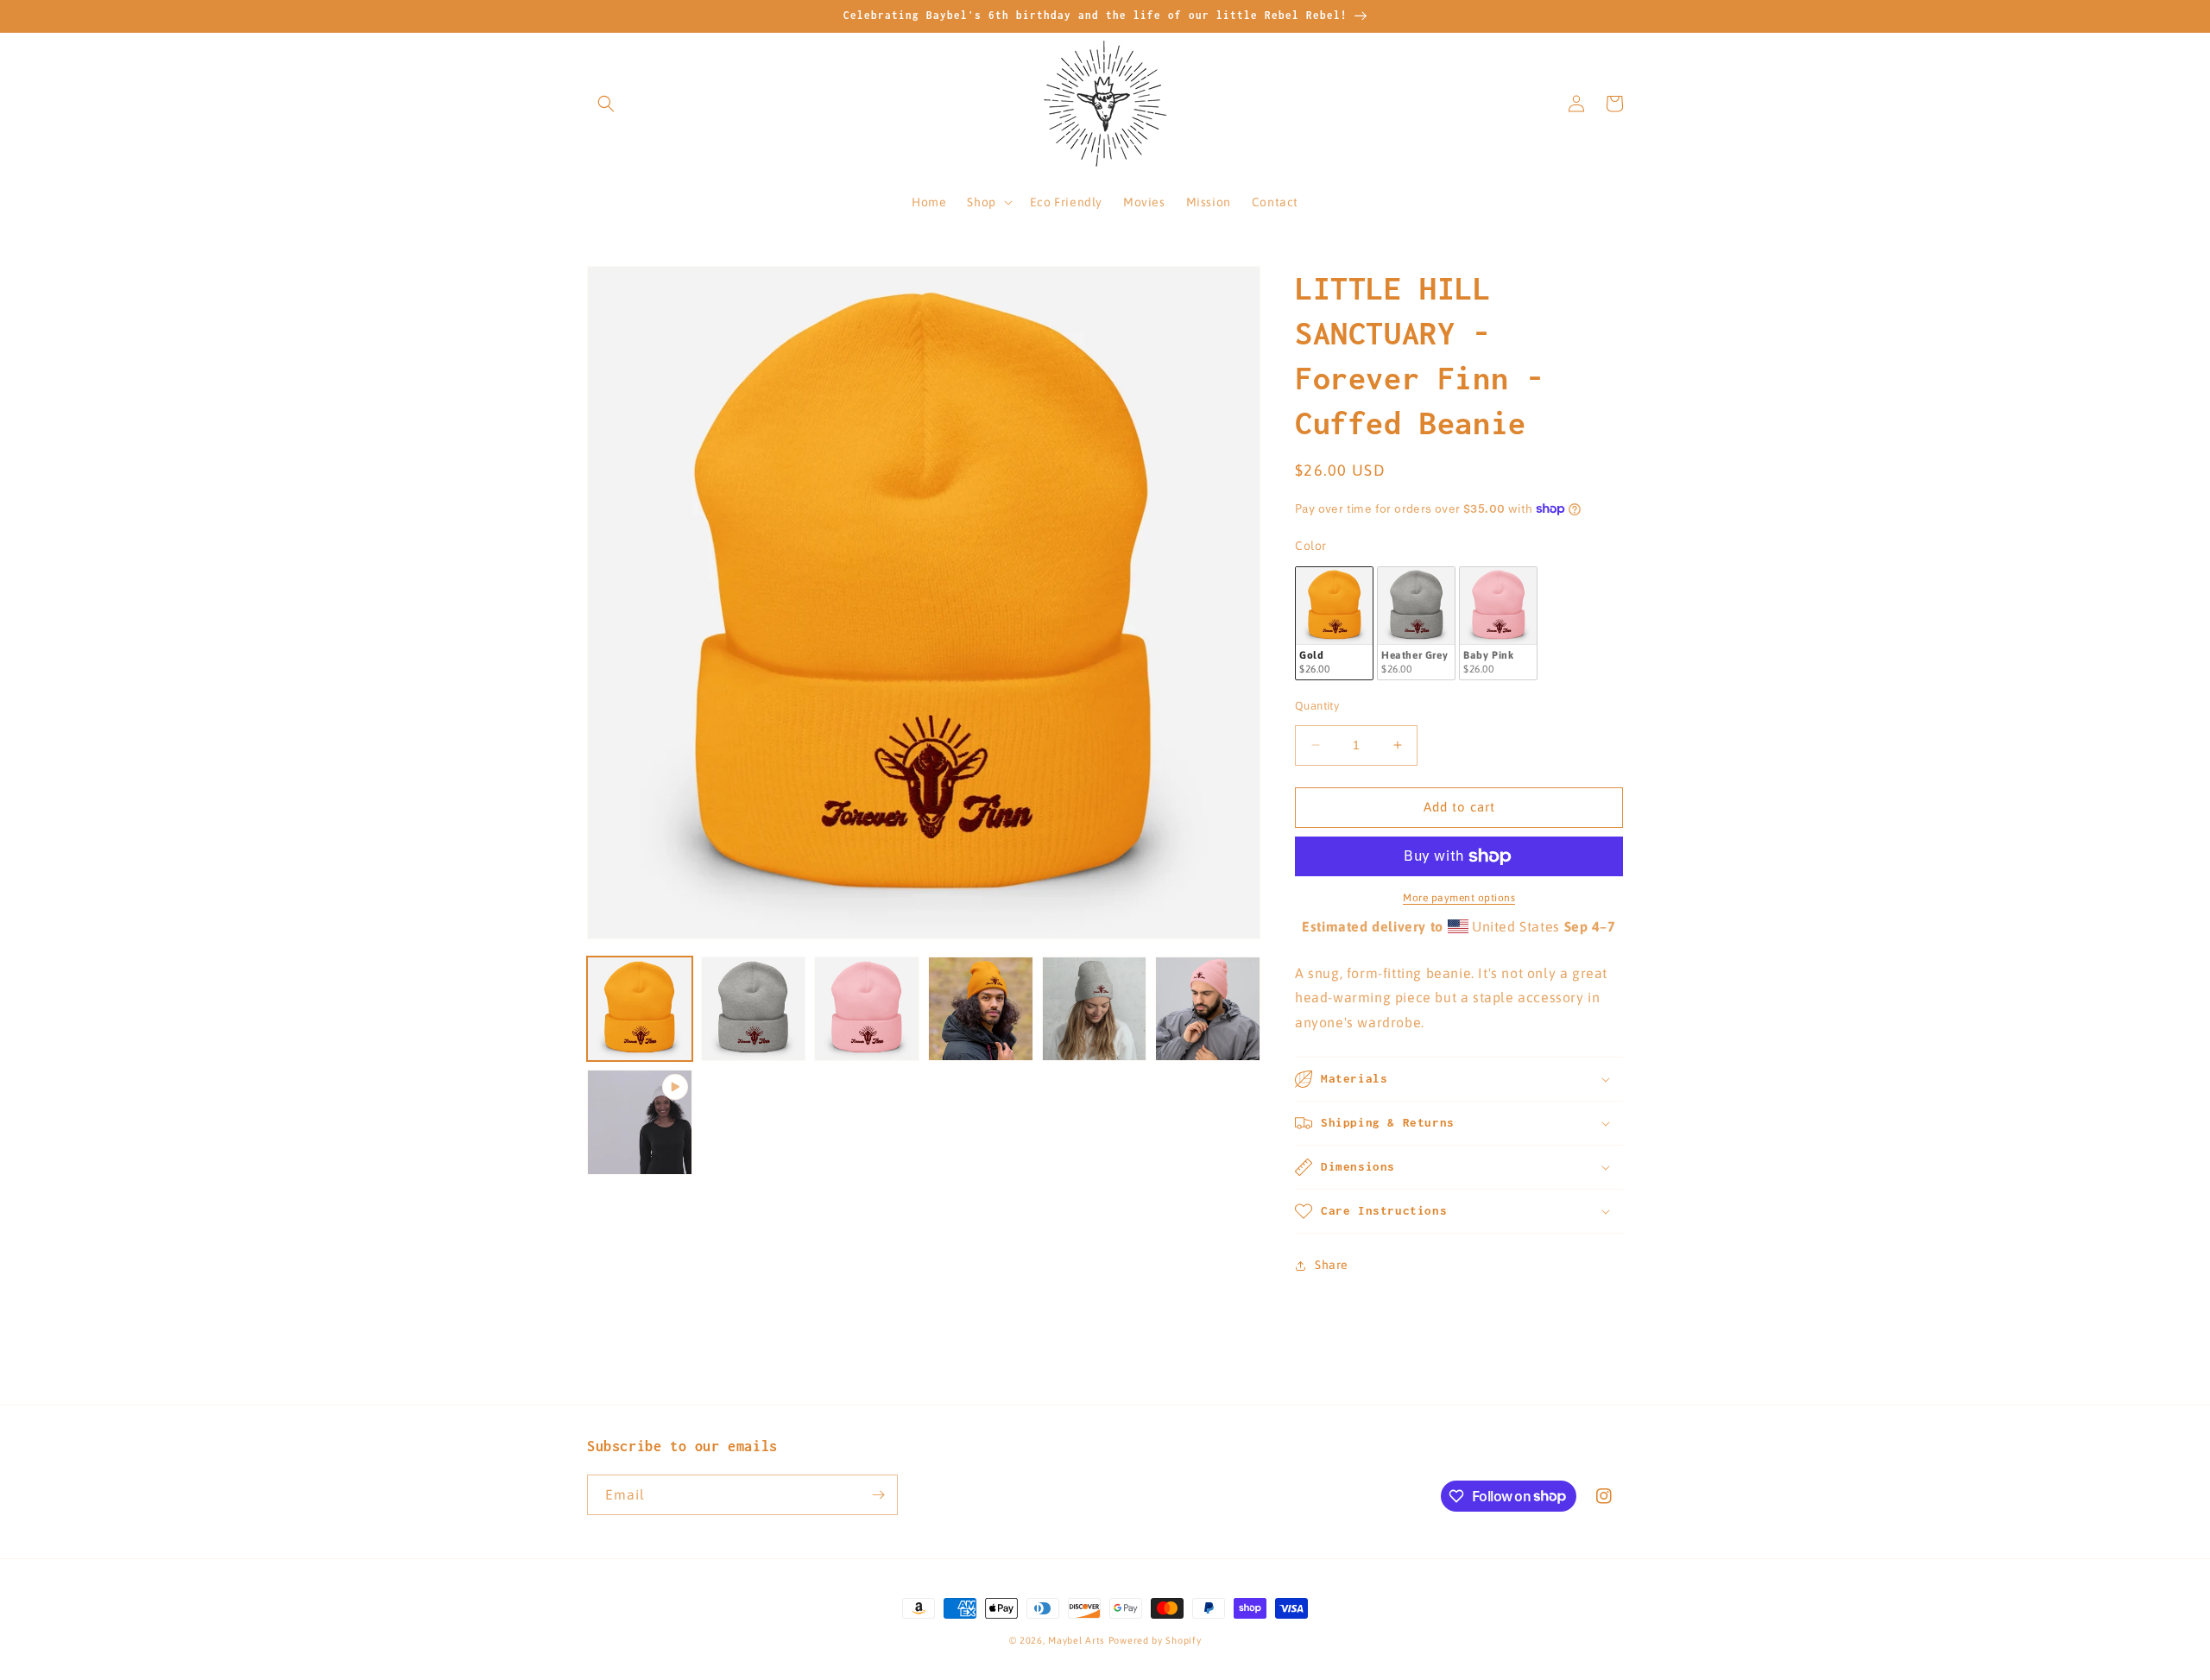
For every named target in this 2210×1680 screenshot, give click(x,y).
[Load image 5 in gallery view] (1095, 1009)
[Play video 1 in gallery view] (640, 1122)
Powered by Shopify (1155, 1640)
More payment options (1459, 898)
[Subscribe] (878, 1495)
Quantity (1317, 706)
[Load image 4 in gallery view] (981, 1009)
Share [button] (1332, 1265)
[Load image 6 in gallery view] (1208, 1009)
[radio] (1334, 624)
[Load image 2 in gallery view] (754, 1009)
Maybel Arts (1077, 1640)
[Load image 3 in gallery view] (867, 1009)
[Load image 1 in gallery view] (640, 1009)
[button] (606, 104)
